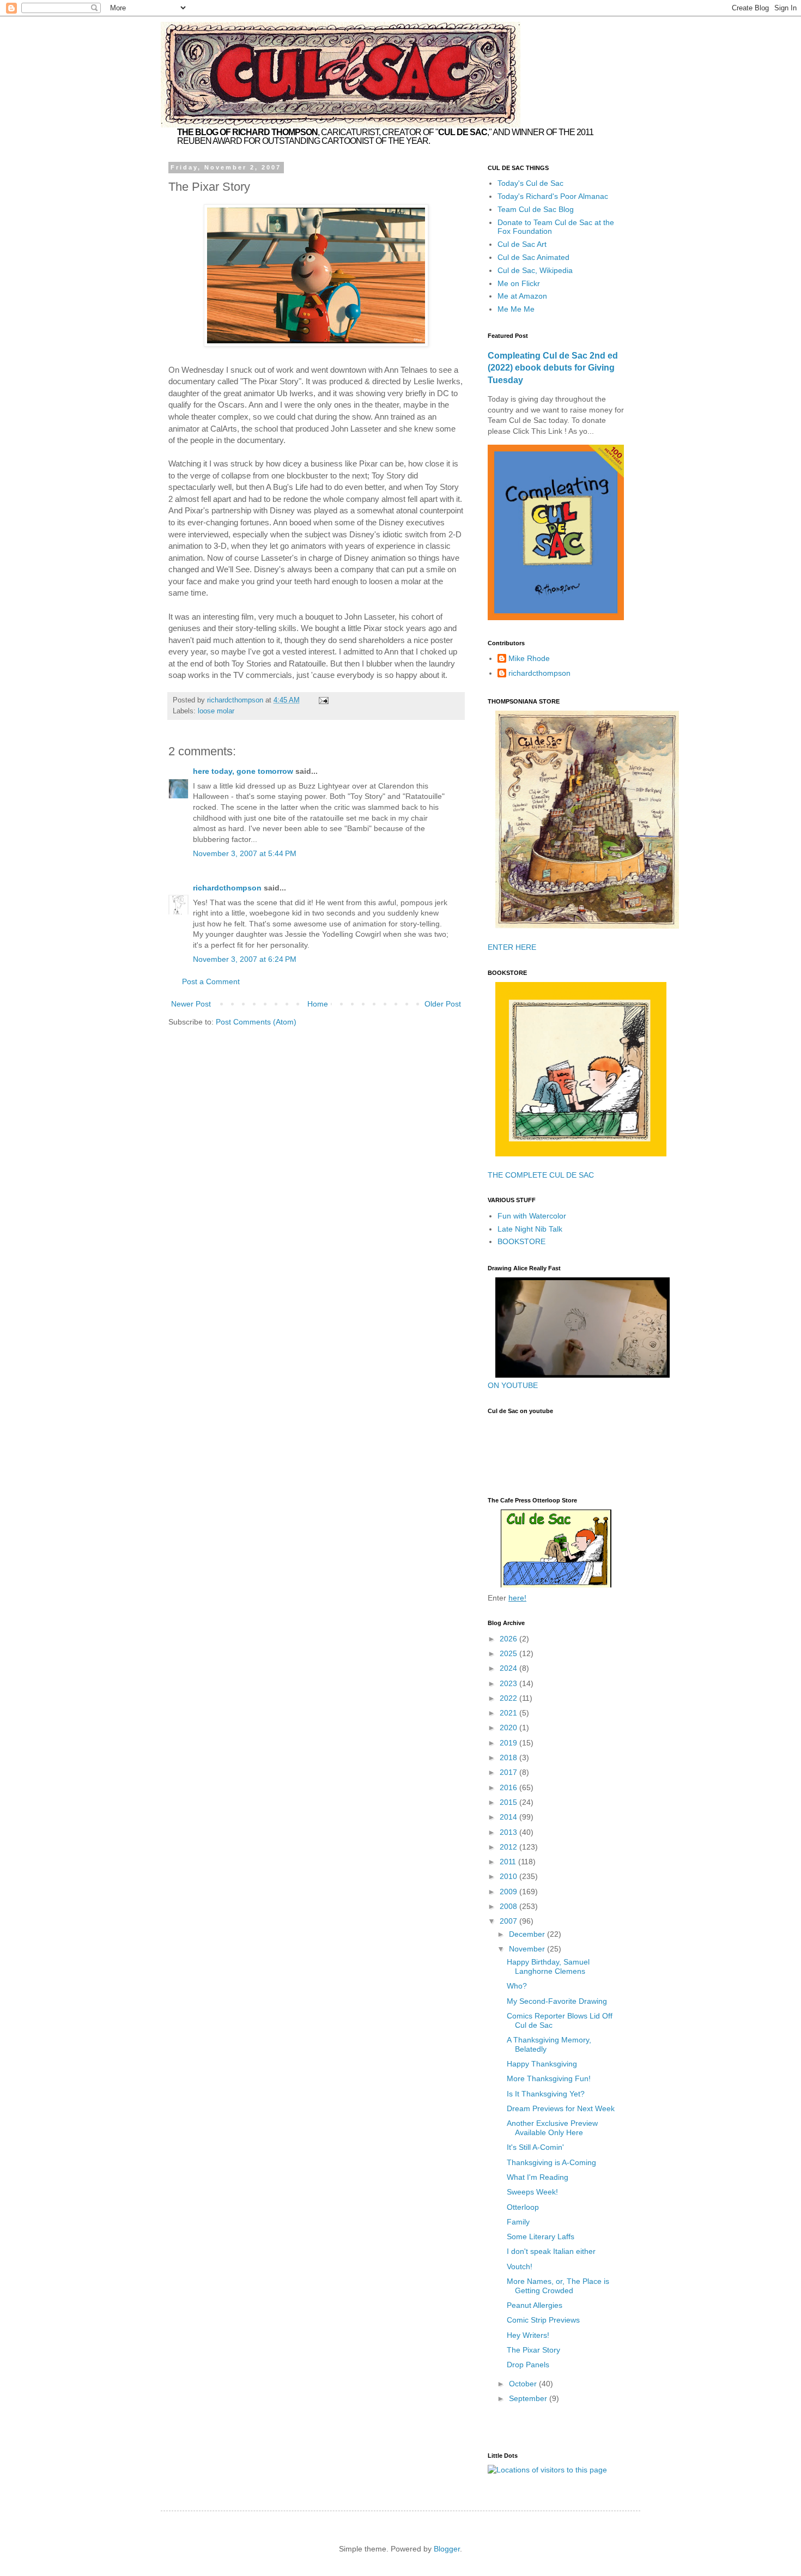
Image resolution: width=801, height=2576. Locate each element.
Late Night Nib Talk (530, 1229)
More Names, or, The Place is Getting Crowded (558, 2286)
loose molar (216, 711)
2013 (509, 1832)
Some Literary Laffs (541, 2236)
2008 (509, 1906)
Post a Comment (211, 981)
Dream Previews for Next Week (561, 2108)
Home (318, 1004)
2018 (509, 1757)
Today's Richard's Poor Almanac (553, 196)
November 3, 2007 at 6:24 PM (245, 959)
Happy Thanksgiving (542, 2064)
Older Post (443, 1004)
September (529, 2398)
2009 (509, 1892)
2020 (509, 1728)
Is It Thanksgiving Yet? (546, 2094)
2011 (509, 1862)
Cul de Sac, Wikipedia (535, 270)
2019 (509, 1743)
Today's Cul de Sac (530, 183)
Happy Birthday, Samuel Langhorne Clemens (548, 1966)
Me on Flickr (519, 283)
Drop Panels (528, 2365)
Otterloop (523, 2207)
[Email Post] (323, 700)
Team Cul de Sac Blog (536, 209)
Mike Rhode (529, 658)
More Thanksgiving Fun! (549, 2078)
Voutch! (520, 2266)
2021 (509, 1713)
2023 (509, 1683)
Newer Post (191, 1004)
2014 (509, 1817)
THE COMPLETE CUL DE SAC (541, 1175)
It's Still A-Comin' (535, 2147)
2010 (509, 1876)
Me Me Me (516, 309)
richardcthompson (227, 888)
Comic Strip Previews (543, 2320)
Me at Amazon (522, 296)
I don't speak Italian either (551, 2251)
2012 (509, 1847)
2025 (509, 1653)
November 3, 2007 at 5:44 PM (245, 853)
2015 (509, 1802)
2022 (509, 1698)
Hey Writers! (528, 2335)
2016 (509, 1787)
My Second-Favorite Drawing (557, 2001)
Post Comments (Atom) (256, 1022)
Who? (517, 1986)
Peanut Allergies (535, 2305)
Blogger (447, 2549)
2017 (509, 1772)
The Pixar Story (533, 2350)
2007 (509, 1921)
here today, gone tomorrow (243, 771)
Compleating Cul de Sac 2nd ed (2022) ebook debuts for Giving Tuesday (553, 368)
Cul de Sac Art (522, 244)
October (524, 2384)
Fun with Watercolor (532, 1216)
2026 (509, 1639)
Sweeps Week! (532, 2192)
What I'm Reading (538, 2177)
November (528, 1949)
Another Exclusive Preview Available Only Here (552, 2128)
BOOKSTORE (521, 1241)
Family (518, 2222)
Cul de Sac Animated (533, 257)
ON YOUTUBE (513, 1385)
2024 (509, 1668)
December (528, 1934)
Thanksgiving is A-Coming (551, 2162)
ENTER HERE (512, 947)
